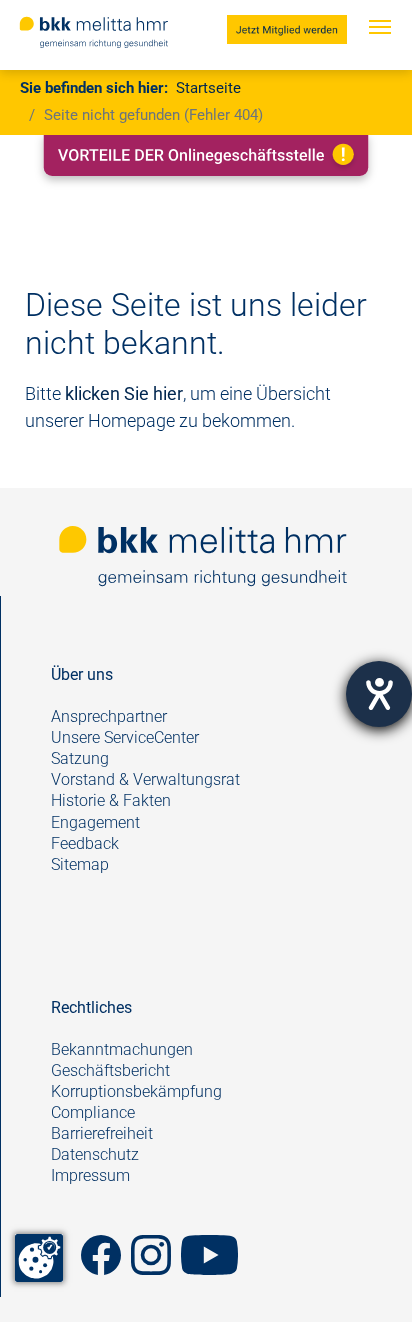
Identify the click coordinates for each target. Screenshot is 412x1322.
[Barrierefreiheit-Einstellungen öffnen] (379, 694)
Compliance (93, 1112)
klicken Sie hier (124, 393)
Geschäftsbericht (110, 1070)
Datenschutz (95, 1154)
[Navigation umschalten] (380, 47)
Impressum (90, 1175)
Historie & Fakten (111, 800)
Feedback (87, 843)
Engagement (95, 822)
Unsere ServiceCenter (125, 737)
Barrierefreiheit (102, 1133)
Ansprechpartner (109, 716)
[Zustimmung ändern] (39, 1258)
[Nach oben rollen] (365, 1275)
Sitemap (80, 864)
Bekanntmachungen (122, 1049)
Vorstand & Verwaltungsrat (145, 779)
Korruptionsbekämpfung (136, 1091)
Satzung (80, 758)
